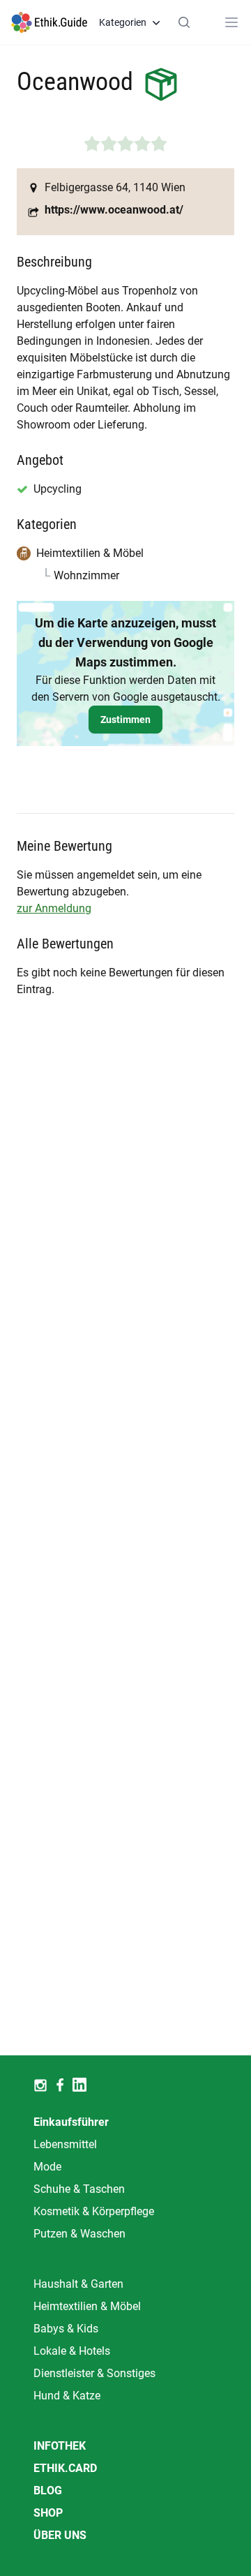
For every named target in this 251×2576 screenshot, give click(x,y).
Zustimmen (125, 720)
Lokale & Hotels (72, 2351)
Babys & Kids (66, 2329)
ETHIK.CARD (65, 2468)
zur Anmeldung (54, 908)
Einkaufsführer (71, 2122)
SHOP (48, 2513)
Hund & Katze (67, 2396)
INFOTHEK (60, 2446)
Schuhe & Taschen (79, 2189)
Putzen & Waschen (79, 2234)
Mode (47, 2167)
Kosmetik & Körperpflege (94, 2211)
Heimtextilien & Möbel (87, 2306)
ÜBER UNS (60, 2535)
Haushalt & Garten (78, 2284)
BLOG (48, 2491)
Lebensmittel (65, 2144)
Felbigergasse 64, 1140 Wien (115, 187)
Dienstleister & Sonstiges (94, 2373)
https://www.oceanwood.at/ (114, 210)
